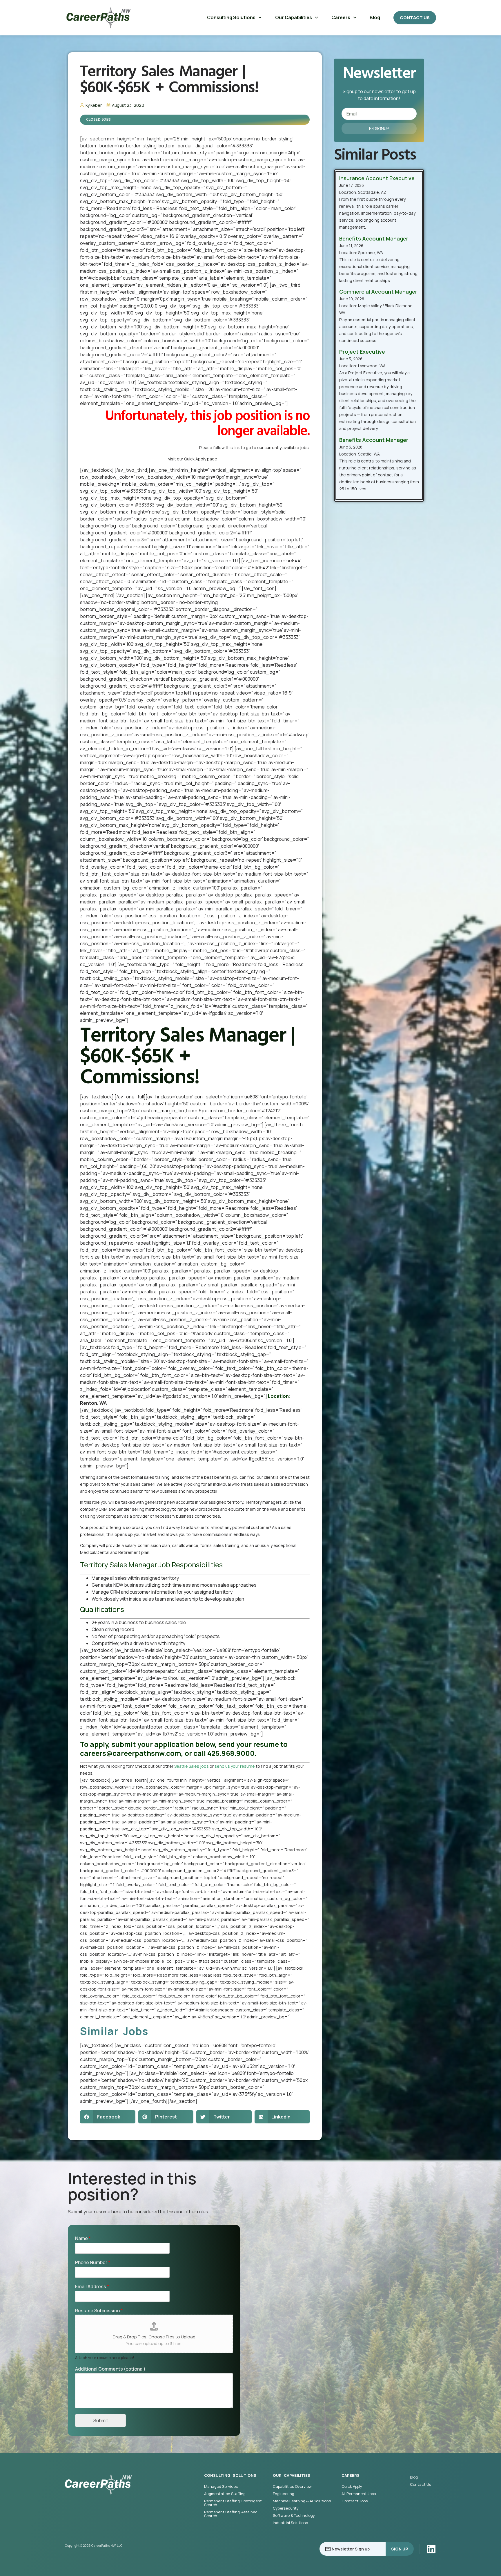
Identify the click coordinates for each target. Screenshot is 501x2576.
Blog (375, 17)
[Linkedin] (431, 2549)
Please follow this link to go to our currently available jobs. (254, 448)
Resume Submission (99, 2311)
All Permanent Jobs (359, 2494)
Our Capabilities (294, 17)
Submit (101, 2420)
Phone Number (93, 2263)
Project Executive (362, 352)
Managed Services (221, 2486)
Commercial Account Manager (378, 292)
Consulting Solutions (231, 17)
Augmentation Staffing (225, 2494)
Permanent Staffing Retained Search (231, 2514)
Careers (341, 17)
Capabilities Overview (292, 2486)
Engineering (284, 2494)
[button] (108, 2117)
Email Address (92, 2287)
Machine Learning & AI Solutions (302, 2501)
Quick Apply (352, 2486)
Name (83, 2238)
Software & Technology (294, 2516)
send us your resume (235, 1766)
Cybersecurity (286, 2508)
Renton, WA (93, 1403)
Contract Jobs (355, 2501)
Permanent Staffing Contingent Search (233, 2503)
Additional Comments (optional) (110, 2369)
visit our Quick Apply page (193, 459)
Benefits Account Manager (374, 238)
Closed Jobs (99, 120)
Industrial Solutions (290, 2523)
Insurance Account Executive (377, 178)
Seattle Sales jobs (191, 1766)
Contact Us (421, 2484)
